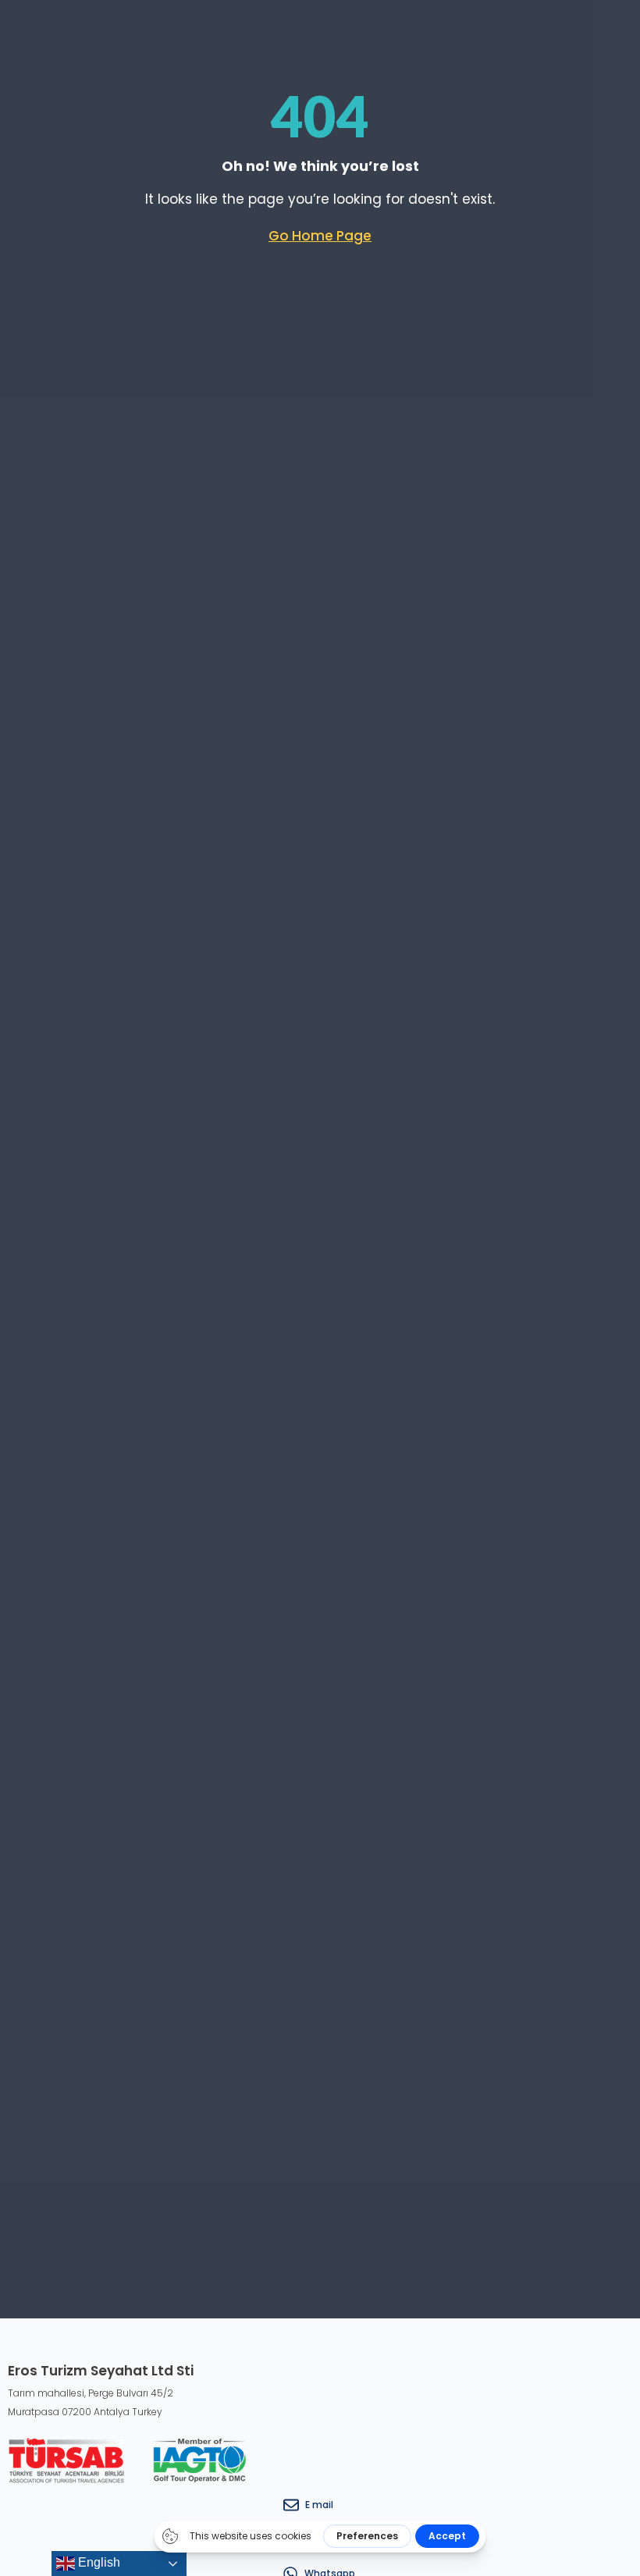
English (98, 2562)
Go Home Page (320, 236)
